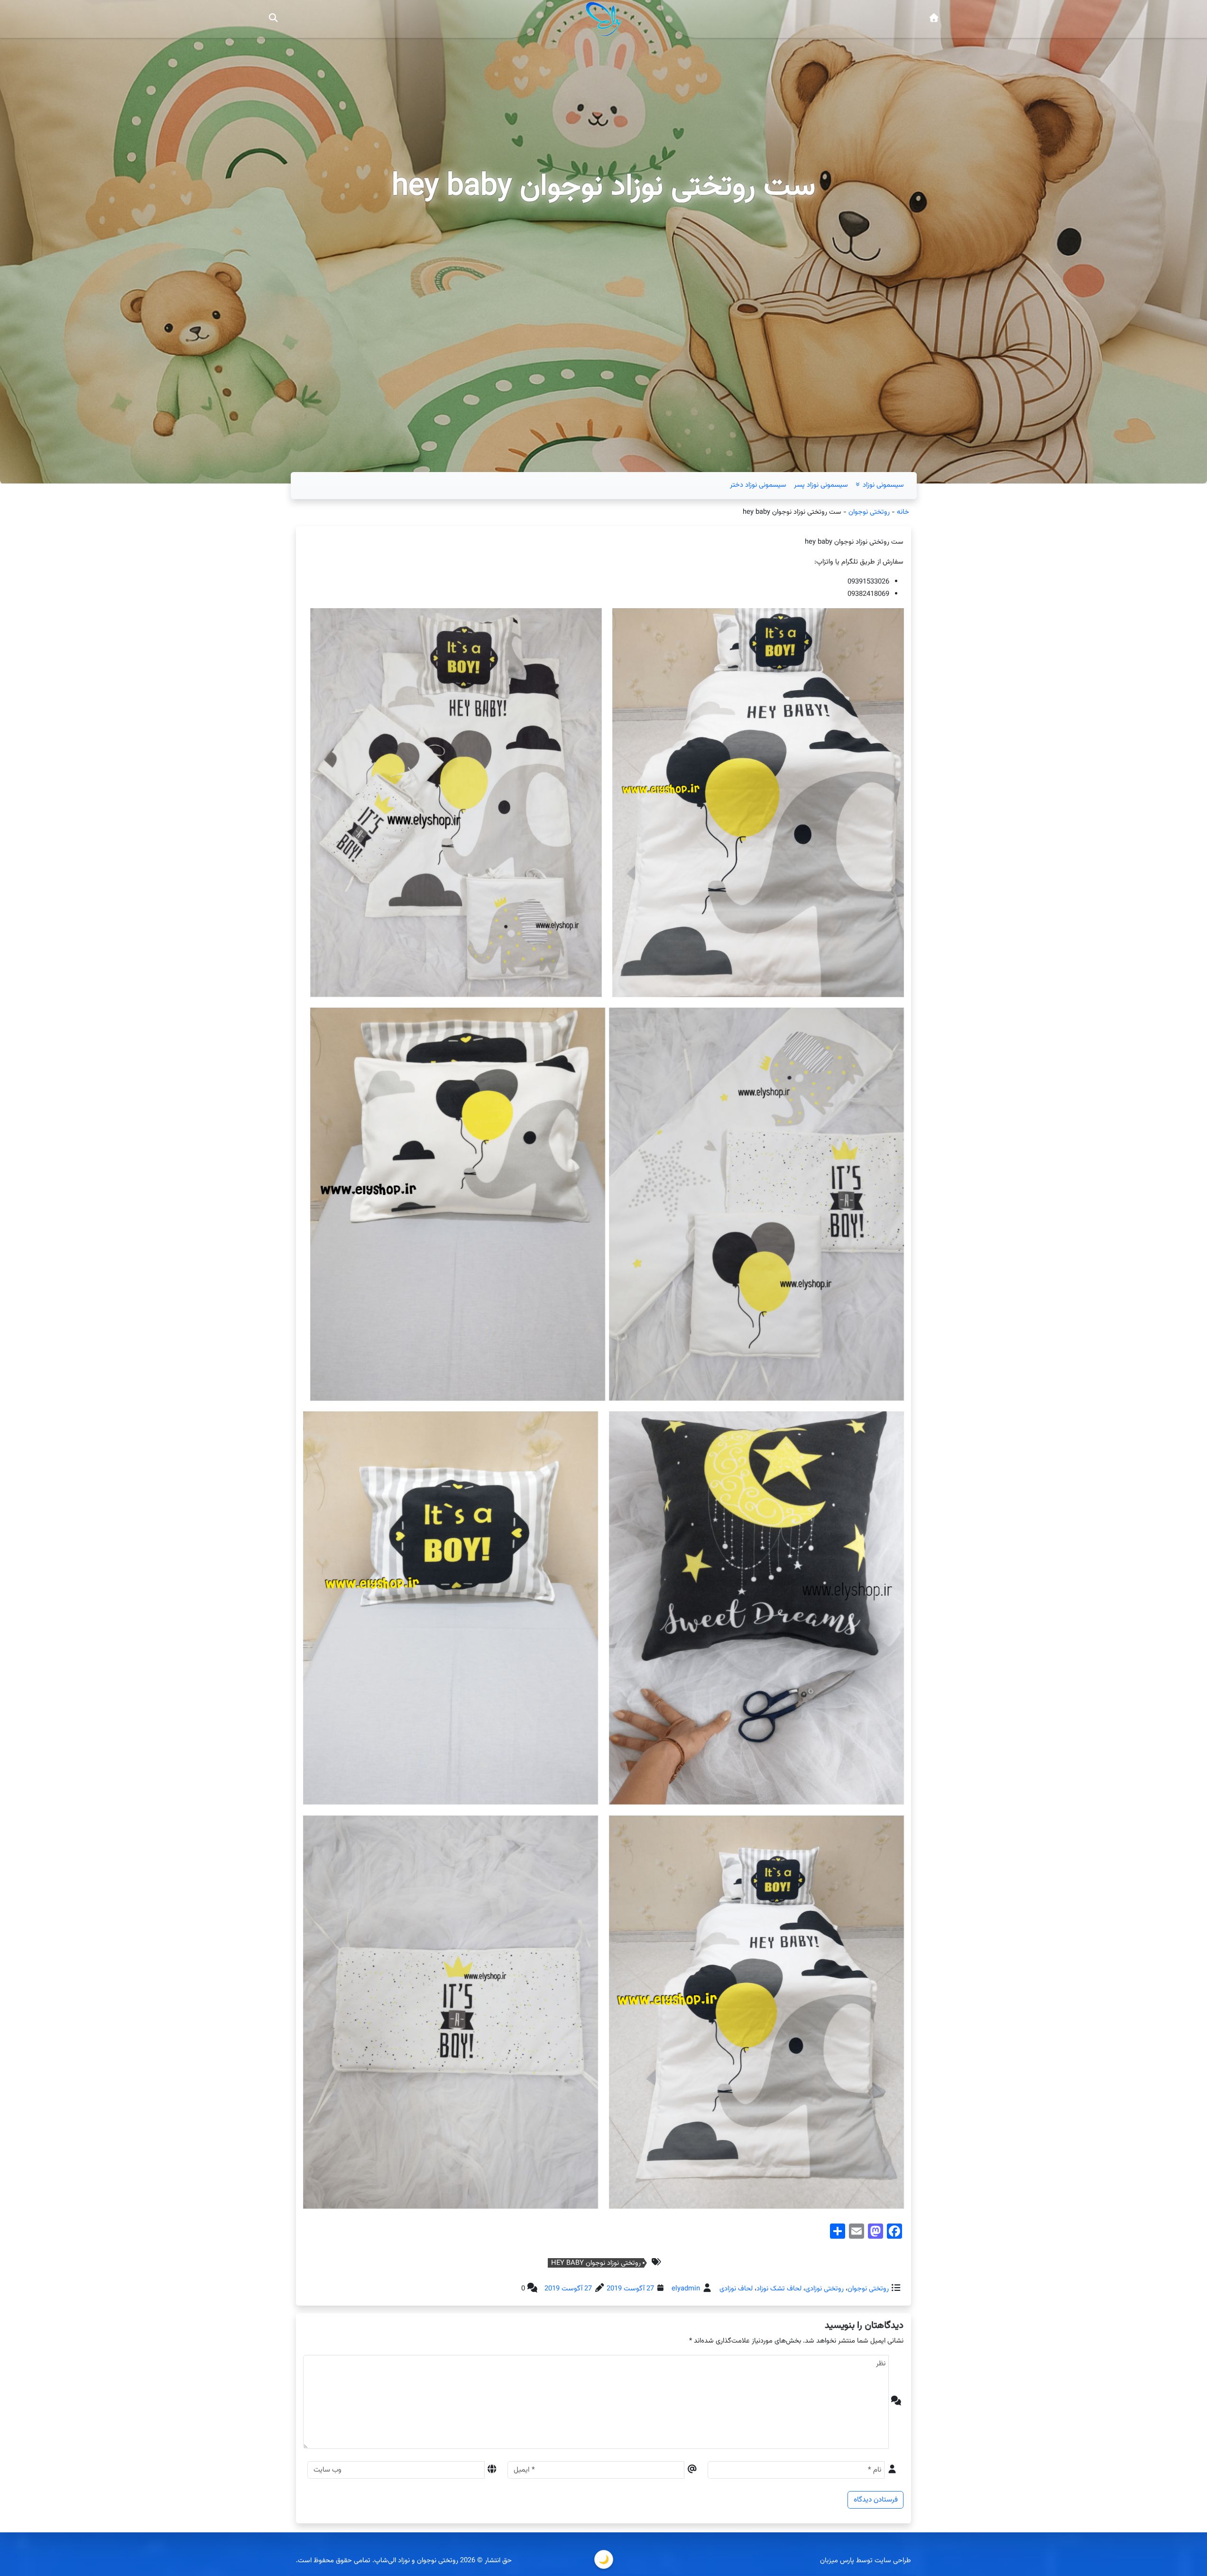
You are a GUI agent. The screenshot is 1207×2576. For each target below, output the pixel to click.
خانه (903, 512)
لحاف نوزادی (736, 2289)
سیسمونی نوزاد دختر (758, 485)
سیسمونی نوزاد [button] (882, 485)
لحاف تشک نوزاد (779, 2289)
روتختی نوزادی (825, 2289)
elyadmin (686, 2289)
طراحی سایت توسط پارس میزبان (866, 2561)
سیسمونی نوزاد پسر (821, 485)
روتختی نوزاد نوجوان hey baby (596, 2263)
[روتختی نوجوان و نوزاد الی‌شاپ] (934, 19)
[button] (273, 19)
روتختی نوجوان (869, 512)
